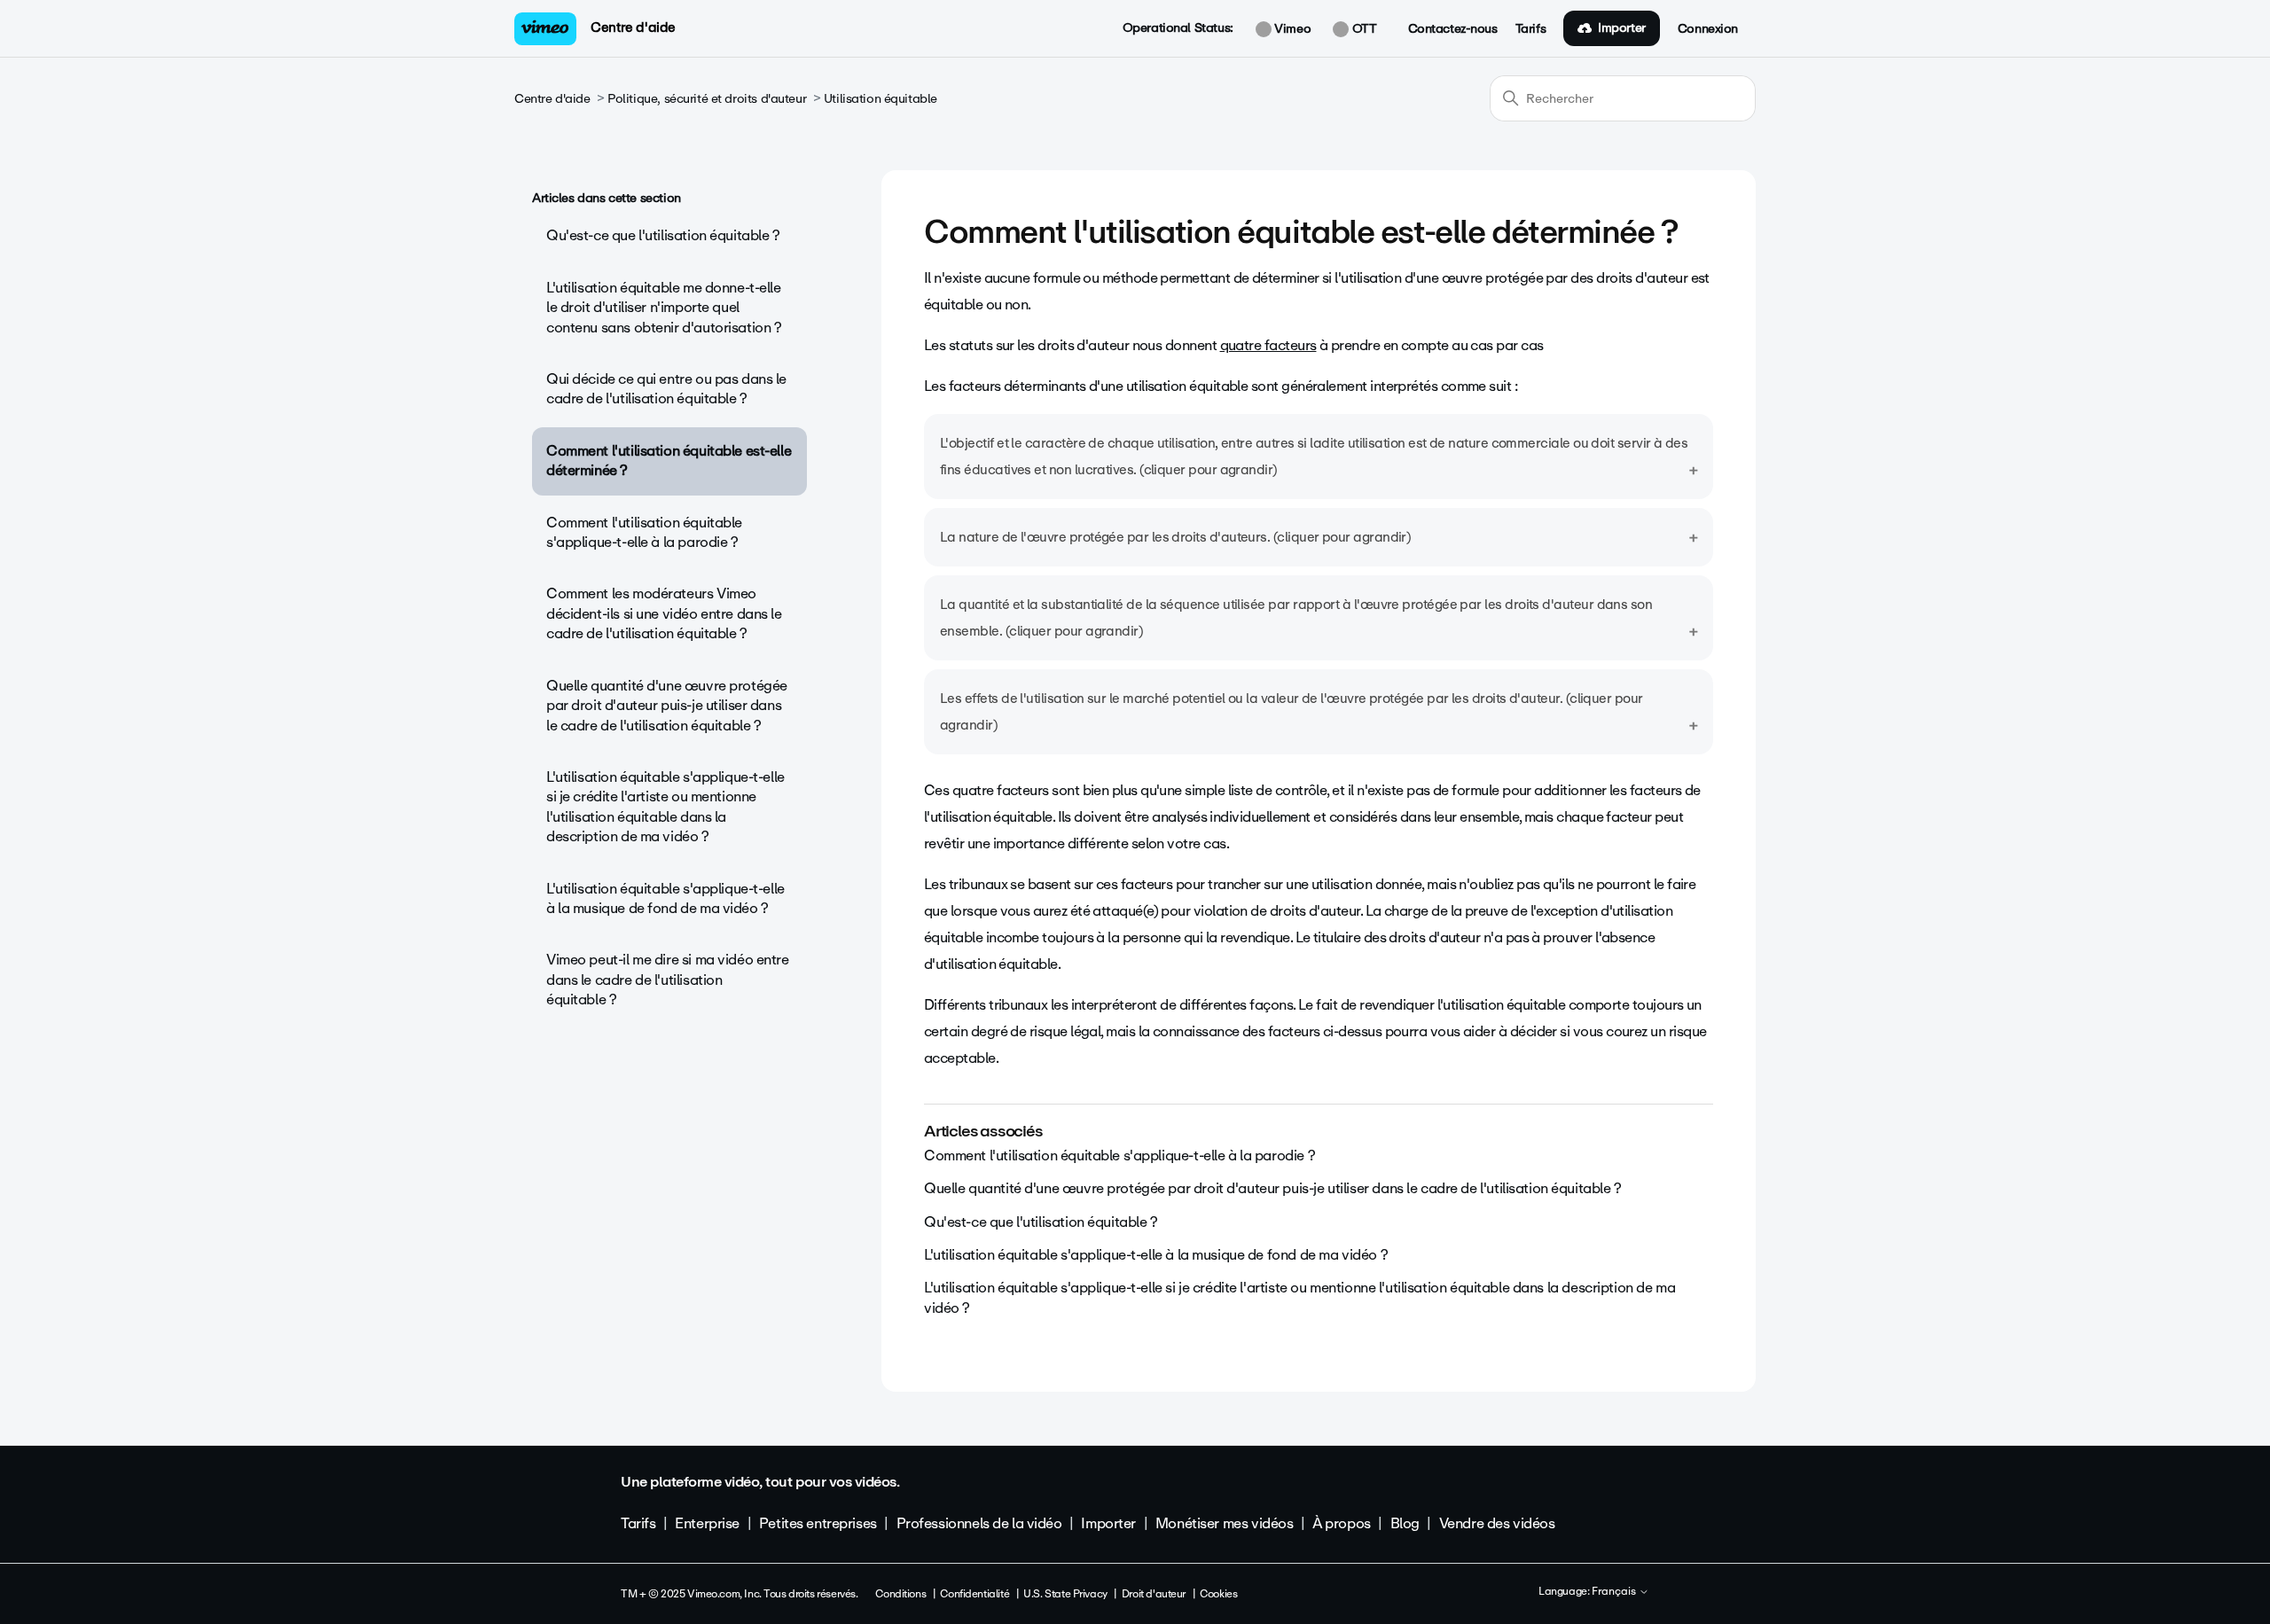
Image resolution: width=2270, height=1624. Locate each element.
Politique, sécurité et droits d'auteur (707, 99)
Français (1615, 1592)
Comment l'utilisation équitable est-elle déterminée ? (669, 461)
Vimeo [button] (1291, 29)
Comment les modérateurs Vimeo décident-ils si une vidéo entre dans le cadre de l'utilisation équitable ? (664, 613)
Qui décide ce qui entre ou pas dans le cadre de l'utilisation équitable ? (666, 389)
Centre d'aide (633, 27)
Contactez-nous (1453, 29)
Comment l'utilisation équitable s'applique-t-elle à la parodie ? (644, 532)
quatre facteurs (1268, 345)
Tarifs (1530, 29)
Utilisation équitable (881, 99)
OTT (1362, 29)
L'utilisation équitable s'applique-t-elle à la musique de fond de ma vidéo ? (665, 898)
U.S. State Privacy (1065, 1594)
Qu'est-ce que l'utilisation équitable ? (663, 235)
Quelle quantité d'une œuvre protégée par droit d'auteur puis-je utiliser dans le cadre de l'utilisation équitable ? (667, 706)
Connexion (1708, 29)
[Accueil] (545, 29)
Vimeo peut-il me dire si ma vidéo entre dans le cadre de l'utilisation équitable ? (668, 980)
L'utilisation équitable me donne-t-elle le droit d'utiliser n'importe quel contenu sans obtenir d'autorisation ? (664, 308)
